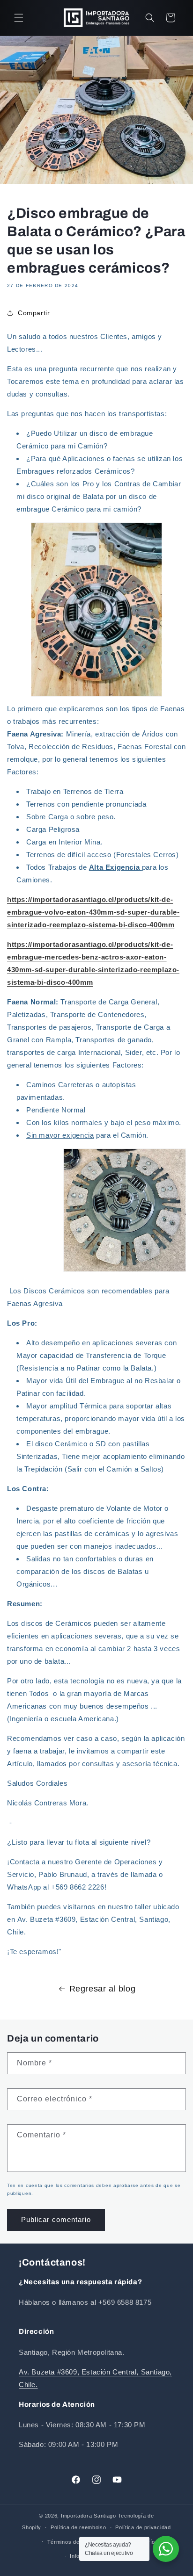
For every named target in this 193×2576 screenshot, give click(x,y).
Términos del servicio (75, 2542)
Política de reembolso (78, 2527)
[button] (19, 18)
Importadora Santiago (89, 2516)
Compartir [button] (34, 313)
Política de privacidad (143, 2527)
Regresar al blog (103, 1989)
